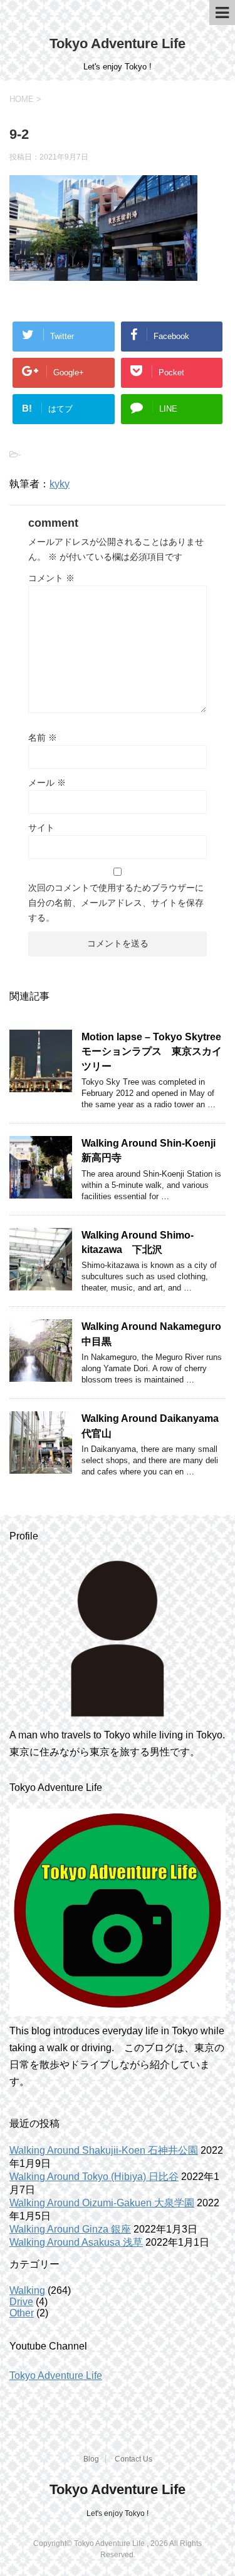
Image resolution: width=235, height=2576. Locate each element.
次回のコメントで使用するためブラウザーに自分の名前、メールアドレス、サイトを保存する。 (116, 903)
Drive (21, 2302)
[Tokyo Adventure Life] (118, 1639)
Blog (91, 2459)
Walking (27, 2290)
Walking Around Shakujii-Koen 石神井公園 (104, 2150)
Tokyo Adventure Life (118, 43)
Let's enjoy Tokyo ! (118, 2513)
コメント (51, 578)
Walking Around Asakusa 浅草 (76, 2242)
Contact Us (133, 2459)
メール (47, 783)
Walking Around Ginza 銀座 (70, 2229)
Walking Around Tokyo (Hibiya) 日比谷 (94, 2177)
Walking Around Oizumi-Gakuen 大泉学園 (102, 2203)
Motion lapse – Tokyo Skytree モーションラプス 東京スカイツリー (156, 1052)
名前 (43, 738)
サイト (41, 828)
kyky (60, 484)
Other (22, 2313)
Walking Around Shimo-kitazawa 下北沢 (138, 1242)
